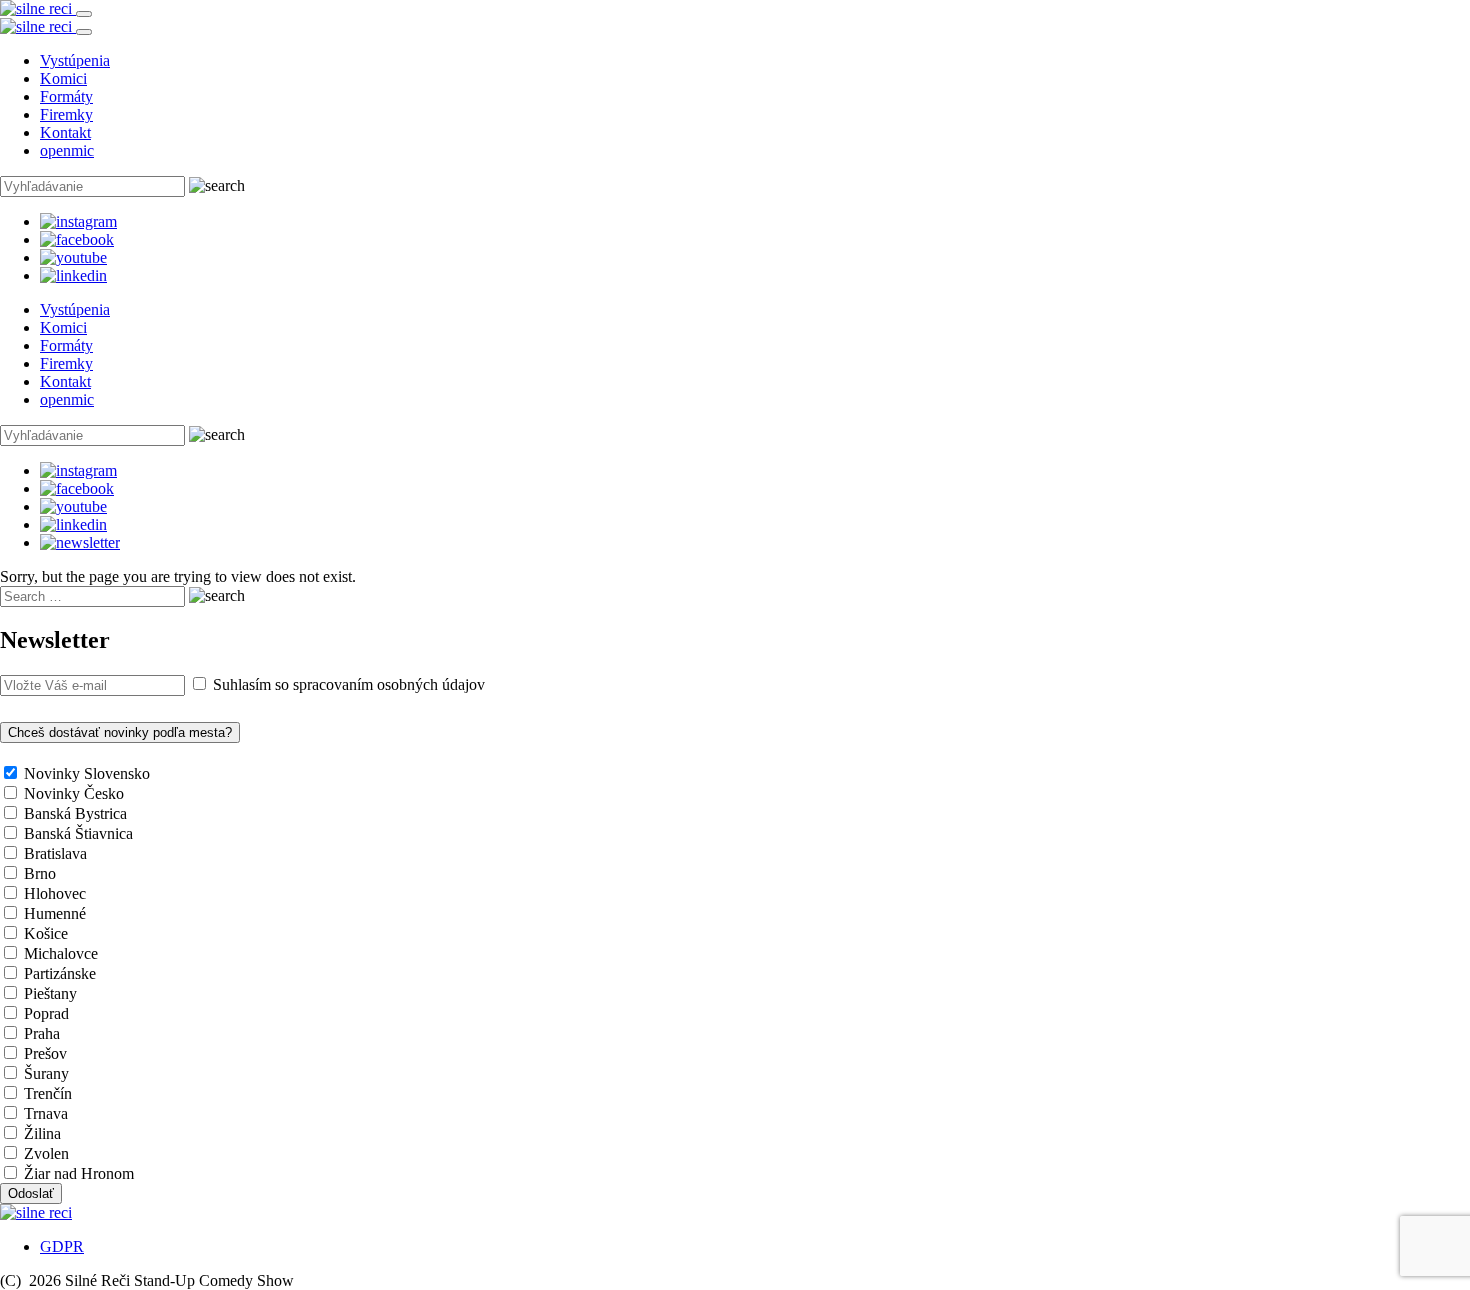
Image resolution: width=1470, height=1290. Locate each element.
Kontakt (65, 132)
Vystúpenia (75, 60)
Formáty (66, 96)
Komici (63, 78)
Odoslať (31, 1193)
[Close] (84, 32)
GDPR (62, 1246)
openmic (67, 150)
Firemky (66, 114)
